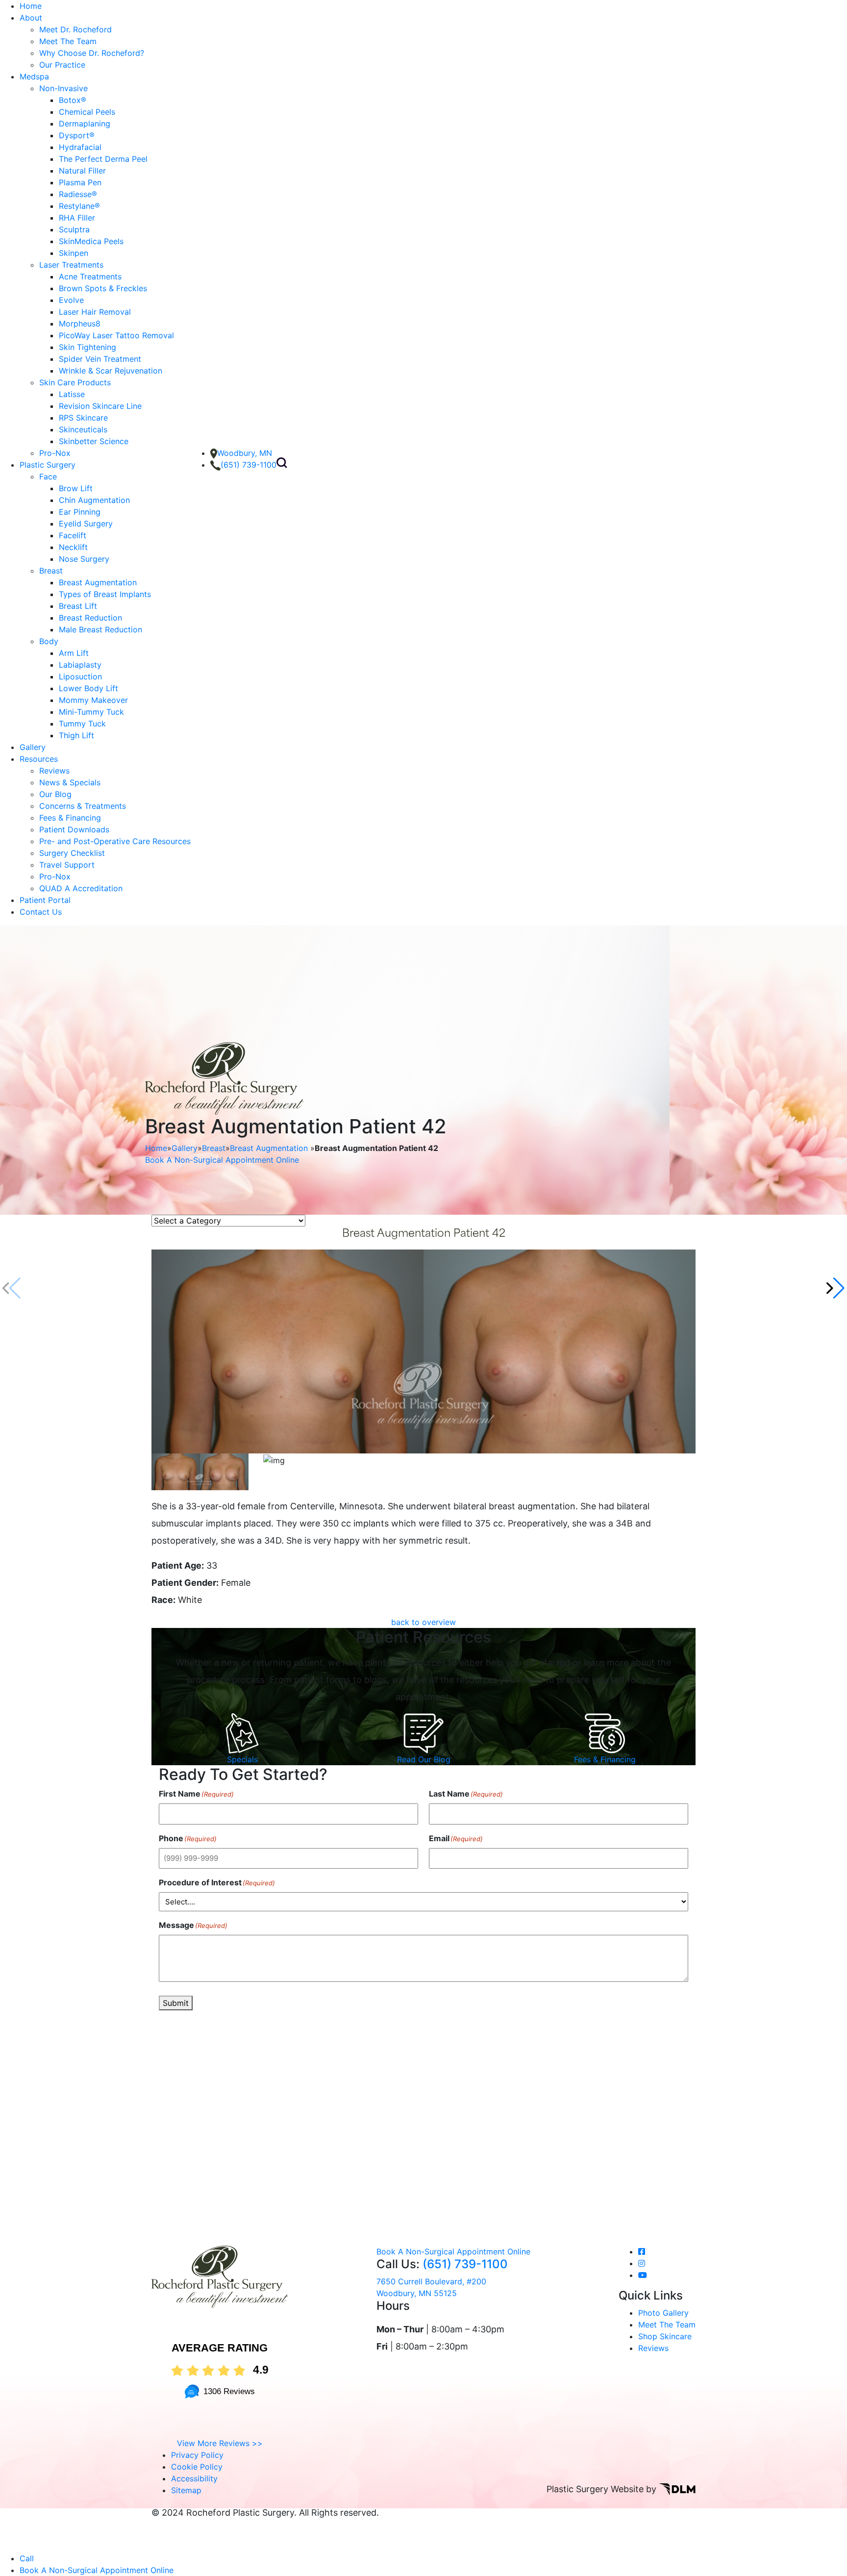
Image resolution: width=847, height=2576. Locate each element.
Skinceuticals (83, 429)
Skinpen (74, 253)
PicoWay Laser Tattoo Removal (116, 335)
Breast (51, 571)
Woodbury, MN (245, 453)
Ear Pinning (80, 512)
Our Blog (55, 794)
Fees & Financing (70, 818)
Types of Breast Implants (105, 594)
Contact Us (41, 912)
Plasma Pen (80, 182)
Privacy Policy (197, 2455)
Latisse (72, 394)
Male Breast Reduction (100, 629)
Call (27, 2558)
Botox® (73, 100)
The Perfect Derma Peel (103, 159)
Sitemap (186, 2490)
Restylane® (79, 206)
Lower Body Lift (88, 688)
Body (49, 641)
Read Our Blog (424, 1759)
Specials (242, 1759)
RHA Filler (77, 218)
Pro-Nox (55, 453)
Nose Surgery (84, 559)
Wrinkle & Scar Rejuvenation (111, 371)
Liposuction (80, 676)
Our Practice (62, 65)
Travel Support (67, 865)
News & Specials (70, 782)
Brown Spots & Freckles (103, 288)
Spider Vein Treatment (100, 359)
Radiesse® (78, 194)
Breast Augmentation (98, 582)
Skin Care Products (75, 382)
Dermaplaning (85, 124)
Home (31, 6)
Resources (39, 759)
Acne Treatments (90, 276)
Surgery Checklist (72, 853)
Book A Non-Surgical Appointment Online (222, 1160)
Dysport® (77, 135)
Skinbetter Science (94, 441)
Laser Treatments (71, 265)
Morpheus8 (80, 324)
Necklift (73, 547)
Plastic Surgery (48, 465)
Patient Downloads (74, 829)
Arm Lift (74, 653)
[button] (835, 1288)
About (31, 18)
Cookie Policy (197, 2467)
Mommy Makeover (93, 700)
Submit (176, 2003)
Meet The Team (68, 41)
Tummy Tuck (82, 724)
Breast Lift (78, 606)
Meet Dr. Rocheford (75, 29)
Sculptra (74, 229)
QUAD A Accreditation (81, 888)
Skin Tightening (87, 347)
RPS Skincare (83, 418)
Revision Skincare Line (100, 406)
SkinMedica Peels (91, 241)
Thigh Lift (76, 735)
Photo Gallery (663, 2313)
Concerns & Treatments (83, 806)
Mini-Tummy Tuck (91, 712)
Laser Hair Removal (95, 312)
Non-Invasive (63, 88)
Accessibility (194, 2478)
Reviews (54, 771)
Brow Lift (76, 488)
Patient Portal (45, 900)
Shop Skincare (665, 2336)
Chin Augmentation (94, 500)
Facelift (73, 535)
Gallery (33, 747)
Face (48, 476)
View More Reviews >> (220, 2443)
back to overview (423, 1622)
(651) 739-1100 (249, 465)
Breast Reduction (90, 618)
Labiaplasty (80, 665)
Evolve (71, 300)
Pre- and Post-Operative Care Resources (115, 841)
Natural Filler (82, 171)
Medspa (34, 76)
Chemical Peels (87, 112)
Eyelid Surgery (86, 524)
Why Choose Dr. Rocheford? (92, 53)
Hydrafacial (80, 147)
